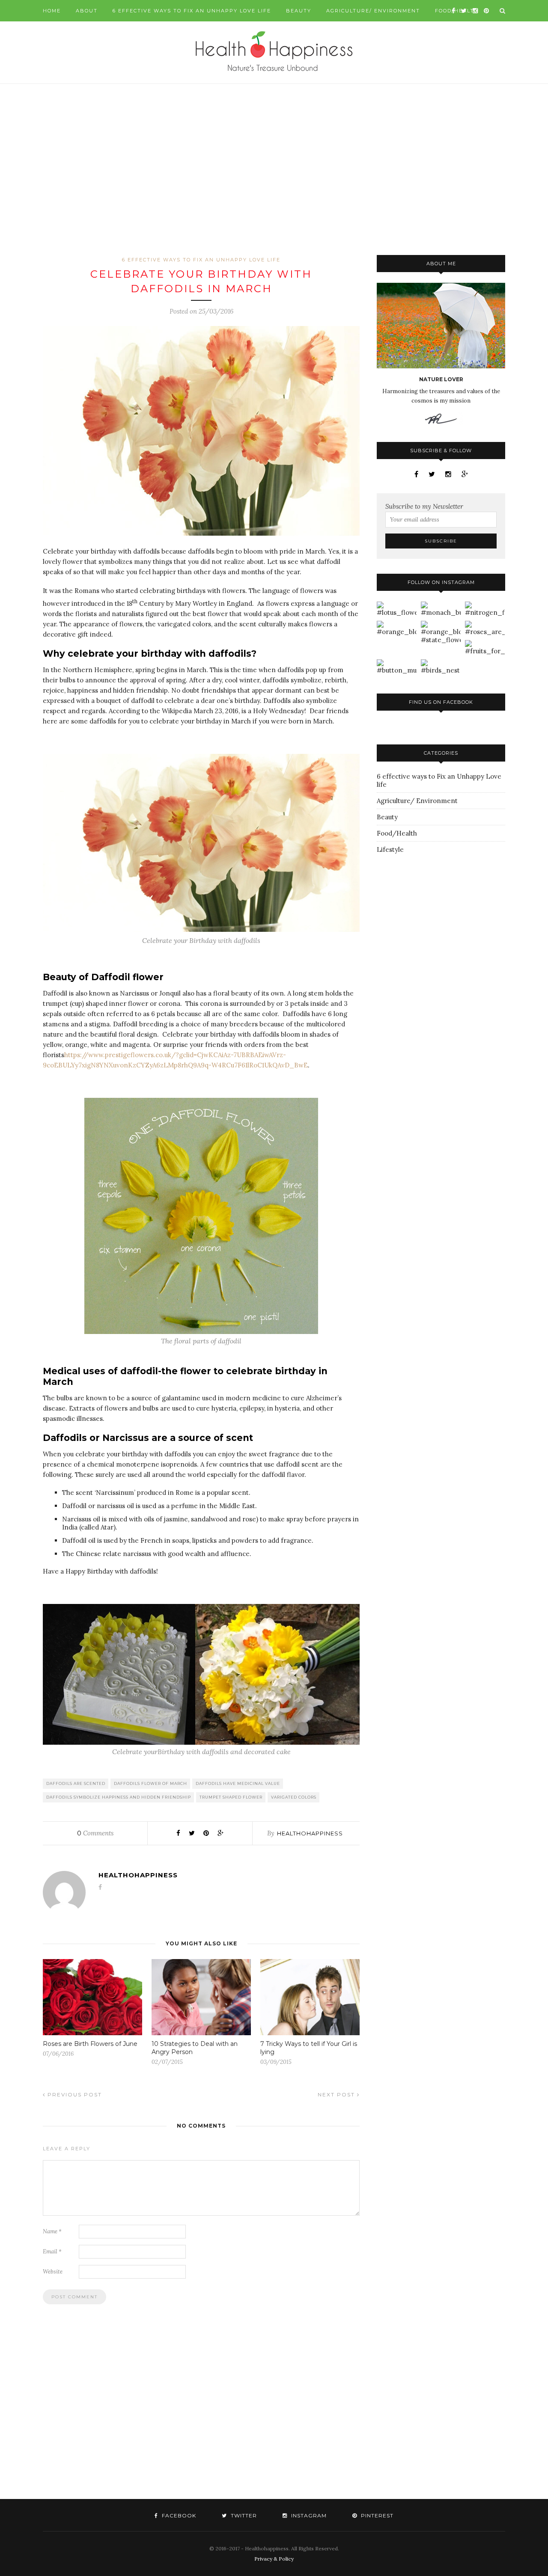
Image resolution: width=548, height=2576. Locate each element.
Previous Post (74, 2094)
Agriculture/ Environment (373, 11)
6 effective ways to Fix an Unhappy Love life (192, 11)
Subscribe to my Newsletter (424, 506)
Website (53, 2272)
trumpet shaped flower (231, 1797)
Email (52, 2251)
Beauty (299, 11)
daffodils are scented (76, 1783)
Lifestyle (390, 849)
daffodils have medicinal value (238, 1783)
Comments (95, 1833)
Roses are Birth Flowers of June (90, 2044)
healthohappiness (310, 1833)
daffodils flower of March (150, 1783)
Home (52, 11)
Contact (57, 32)
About (87, 11)
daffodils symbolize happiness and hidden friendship (119, 1797)
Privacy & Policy (274, 2559)
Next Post (337, 2094)
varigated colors (294, 1797)
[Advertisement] (274, 169)
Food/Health (397, 833)
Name (52, 2231)
